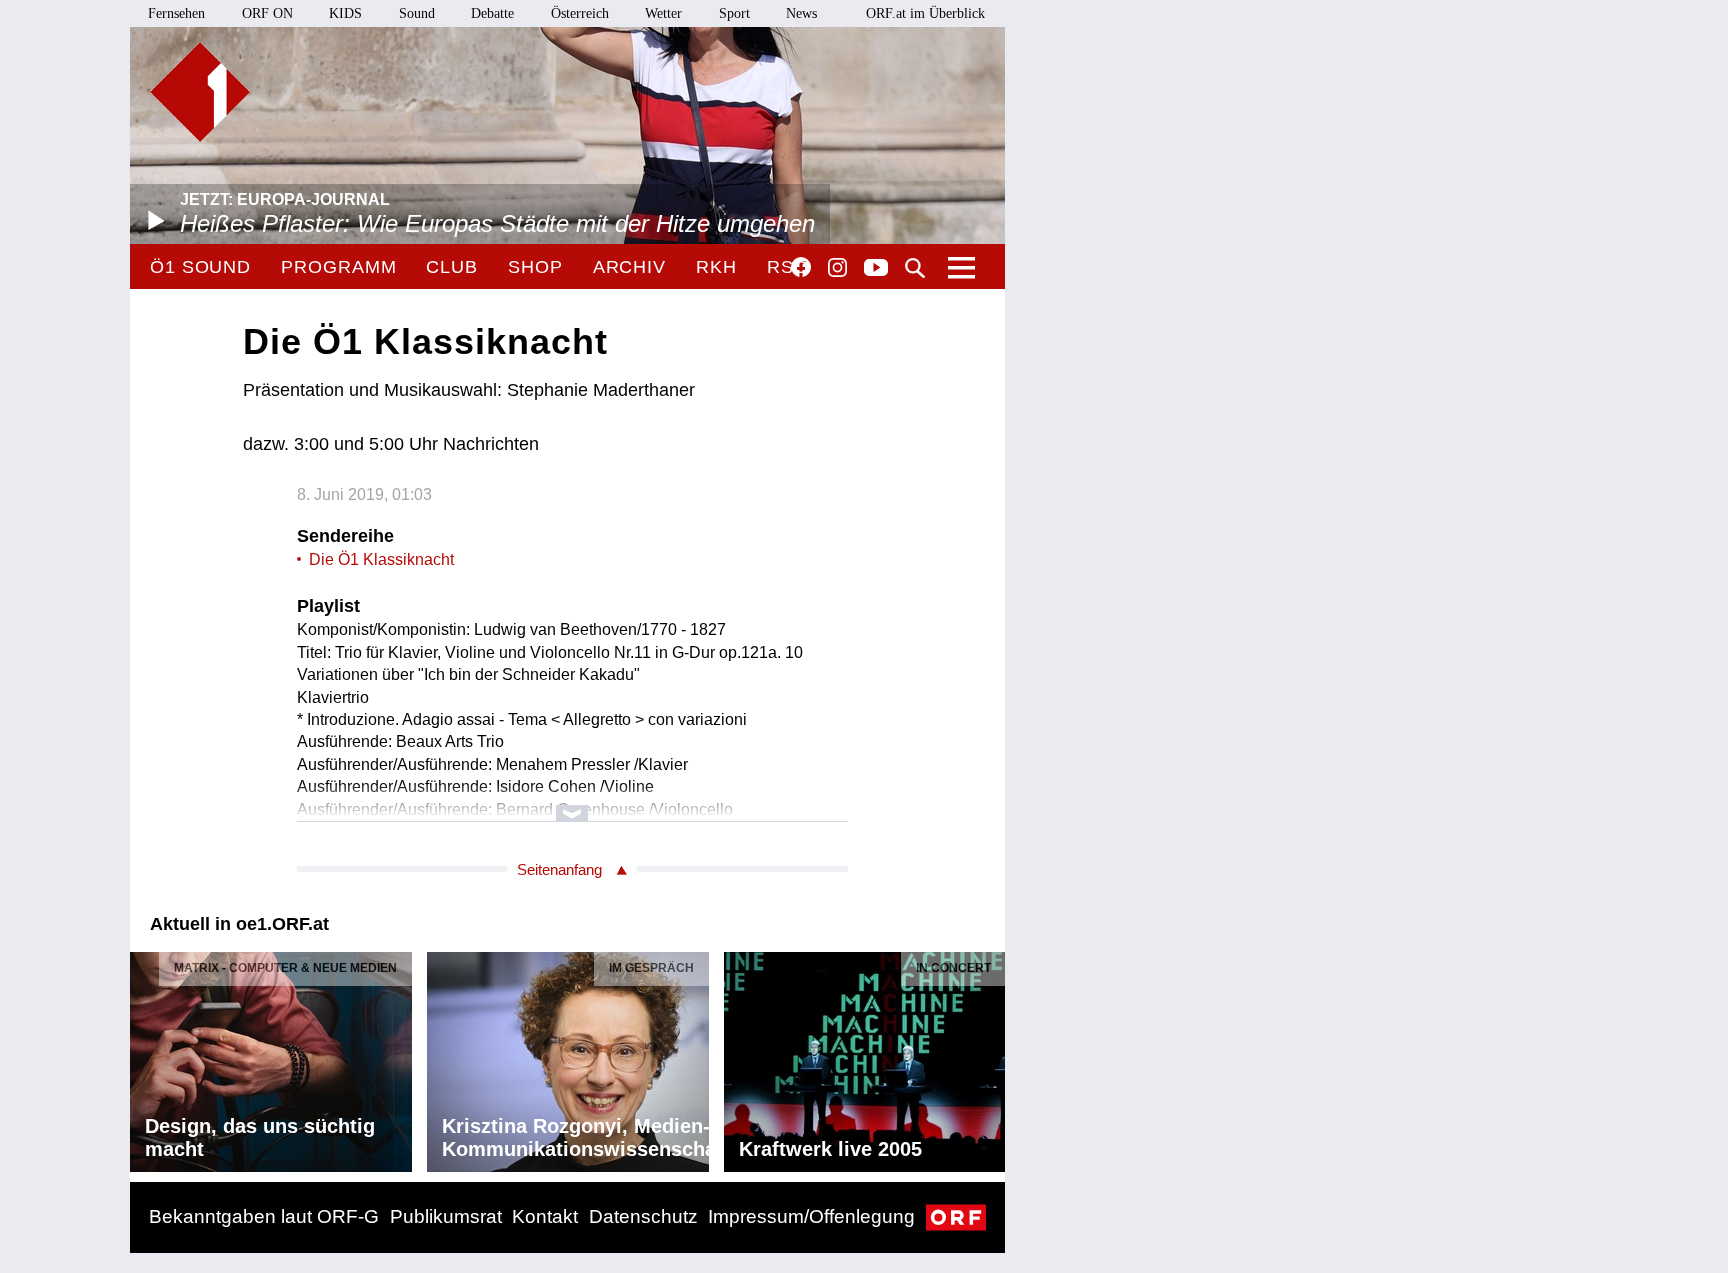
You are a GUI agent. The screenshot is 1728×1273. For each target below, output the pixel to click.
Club (452, 267)
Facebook (801, 267)
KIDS (345, 13)
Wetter (663, 13)
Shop (535, 267)
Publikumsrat (446, 1216)
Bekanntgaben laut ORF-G (264, 1216)
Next (989, 1057)
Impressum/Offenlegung (811, 1216)
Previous (146, 1057)
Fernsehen (176, 13)
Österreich (580, 13)
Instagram (837, 268)
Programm (338, 267)
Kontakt (545, 1216)
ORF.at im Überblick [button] (925, 13)
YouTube (876, 269)
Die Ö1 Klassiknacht (381, 559)
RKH (716, 267)
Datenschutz (643, 1216)
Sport (734, 13)
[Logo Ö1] (200, 92)
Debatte (492, 13)
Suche (915, 268)
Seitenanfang (559, 869)
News (801, 13)
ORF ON (267, 13)
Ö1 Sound (200, 267)
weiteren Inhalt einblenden (572, 803)
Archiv (629, 267)
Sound (417, 13)
